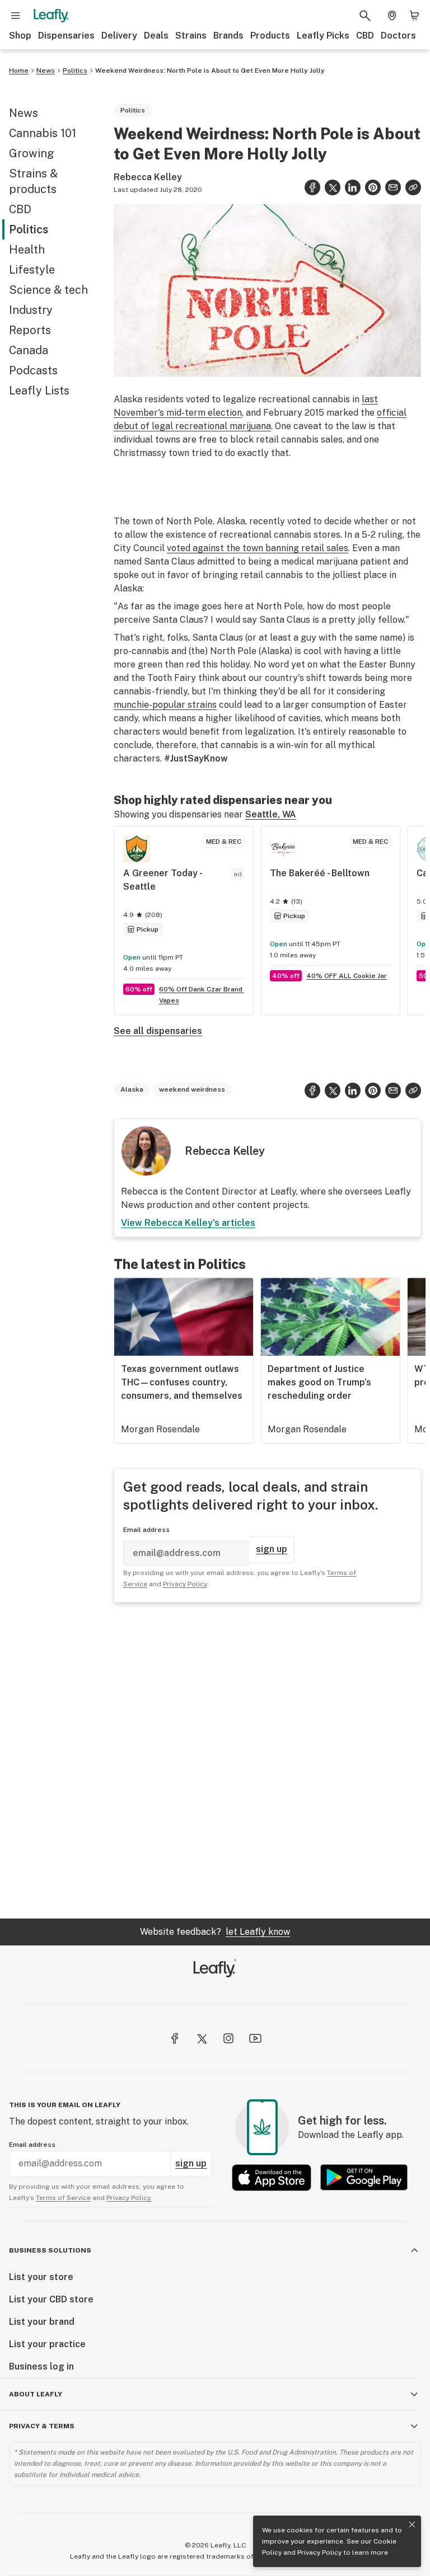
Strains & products (33, 181)
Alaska (132, 1089)
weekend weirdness (192, 1089)
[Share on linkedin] (353, 187)
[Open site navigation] (16, 16)
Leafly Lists (39, 391)
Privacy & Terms (42, 2426)
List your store (41, 2277)
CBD (365, 36)
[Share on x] (333, 187)
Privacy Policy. (129, 2198)
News (46, 70)
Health (27, 250)
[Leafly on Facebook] (175, 2038)
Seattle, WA (271, 814)
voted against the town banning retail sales (258, 548)
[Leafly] (51, 16)
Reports (30, 330)
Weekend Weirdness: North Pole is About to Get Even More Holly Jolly (210, 70)
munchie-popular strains (165, 705)
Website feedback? (215, 1932)
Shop (20, 36)
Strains (191, 36)
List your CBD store (51, 2299)
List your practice (47, 2344)
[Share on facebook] (312, 187)
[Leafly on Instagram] (228, 2038)
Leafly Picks (323, 36)
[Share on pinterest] (373, 187)
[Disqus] (267, 1760)
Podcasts (33, 370)
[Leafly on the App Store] (272, 2177)
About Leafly (36, 2394)
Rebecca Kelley (148, 177)
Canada (29, 350)
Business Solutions (50, 2250)
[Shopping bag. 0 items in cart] (414, 16)
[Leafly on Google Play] (364, 2177)
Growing (32, 153)
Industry (31, 310)
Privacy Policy (319, 2553)
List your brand (42, 2322)
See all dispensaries (158, 1031)
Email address (146, 1530)
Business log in (41, 2366)
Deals (156, 36)
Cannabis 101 (43, 133)
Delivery (119, 36)
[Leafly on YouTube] (255, 2038)
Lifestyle (32, 270)
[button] (413, 187)
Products (270, 36)
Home (19, 70)
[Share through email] (393, 187)
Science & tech (48, 290)
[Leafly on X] (202, 2038)
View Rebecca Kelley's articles (188, 1223)
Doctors (398, 36)
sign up (272, 1549)
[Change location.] (392, 16)
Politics (75, 70)
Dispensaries (66, 36)
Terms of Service (63, 2198)
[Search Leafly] (365, 16)
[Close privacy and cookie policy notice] (412, 2525)
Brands (228, 36)
